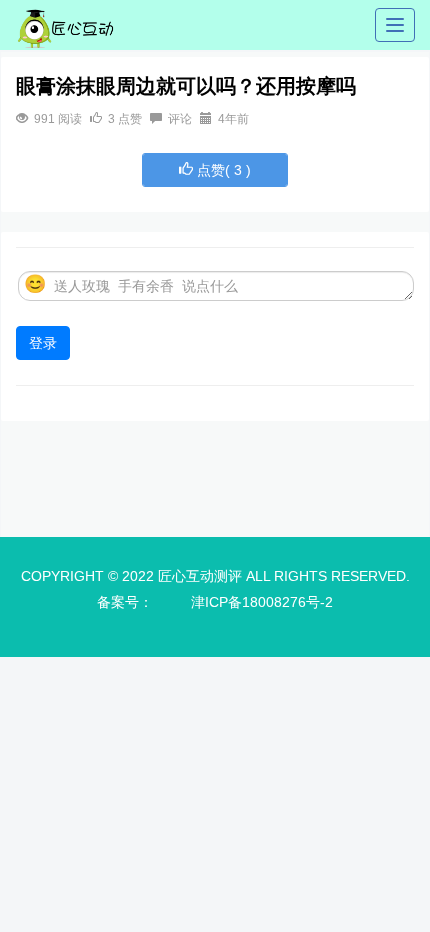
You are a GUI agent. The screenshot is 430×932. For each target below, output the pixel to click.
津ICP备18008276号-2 (262, 602)
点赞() (222, 170)
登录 (43, 343)
